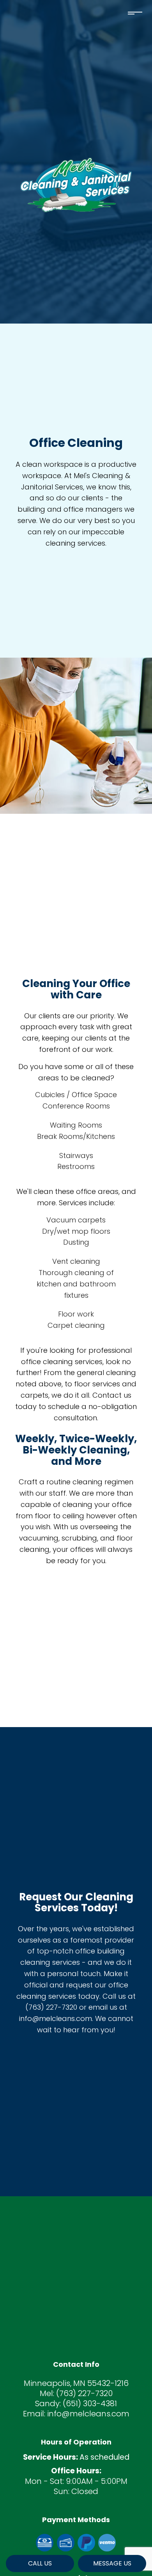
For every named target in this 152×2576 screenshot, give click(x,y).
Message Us (112, 2563)
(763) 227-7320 (84, 2393)
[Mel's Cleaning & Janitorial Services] (76, 184)
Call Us (40, 2563)
